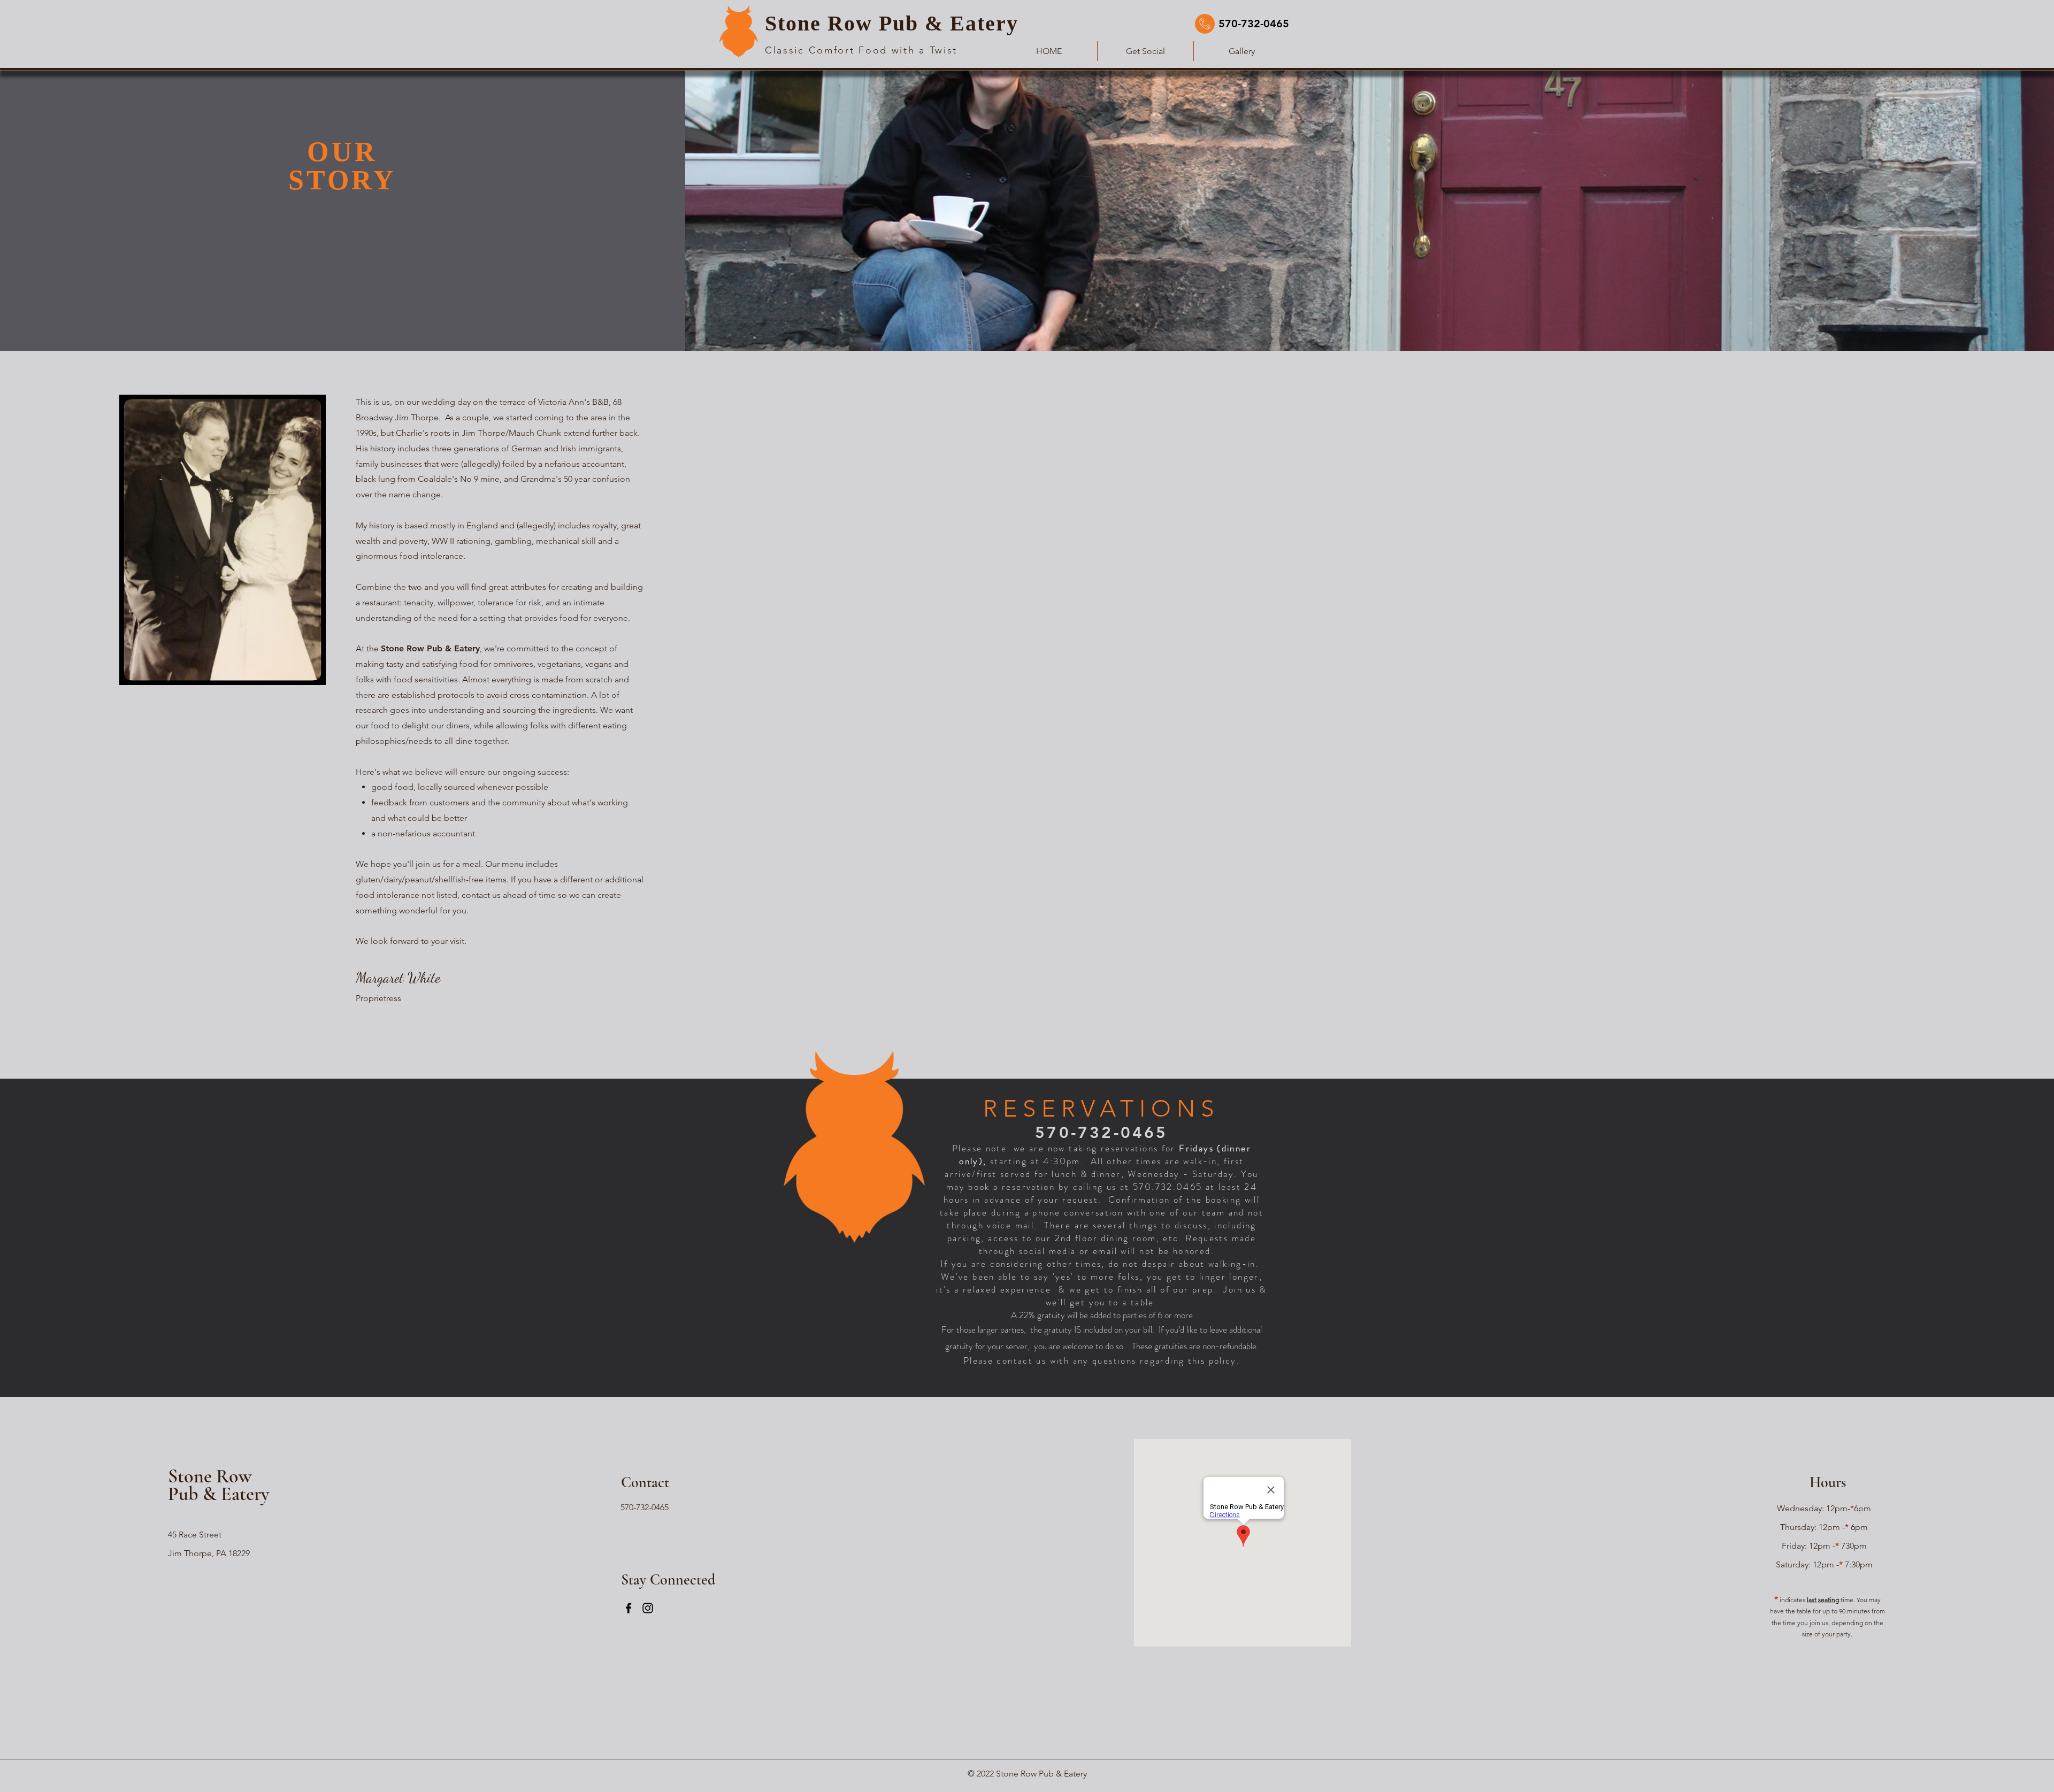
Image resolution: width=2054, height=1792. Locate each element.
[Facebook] (629, 1608)
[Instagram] (648, 1608)
